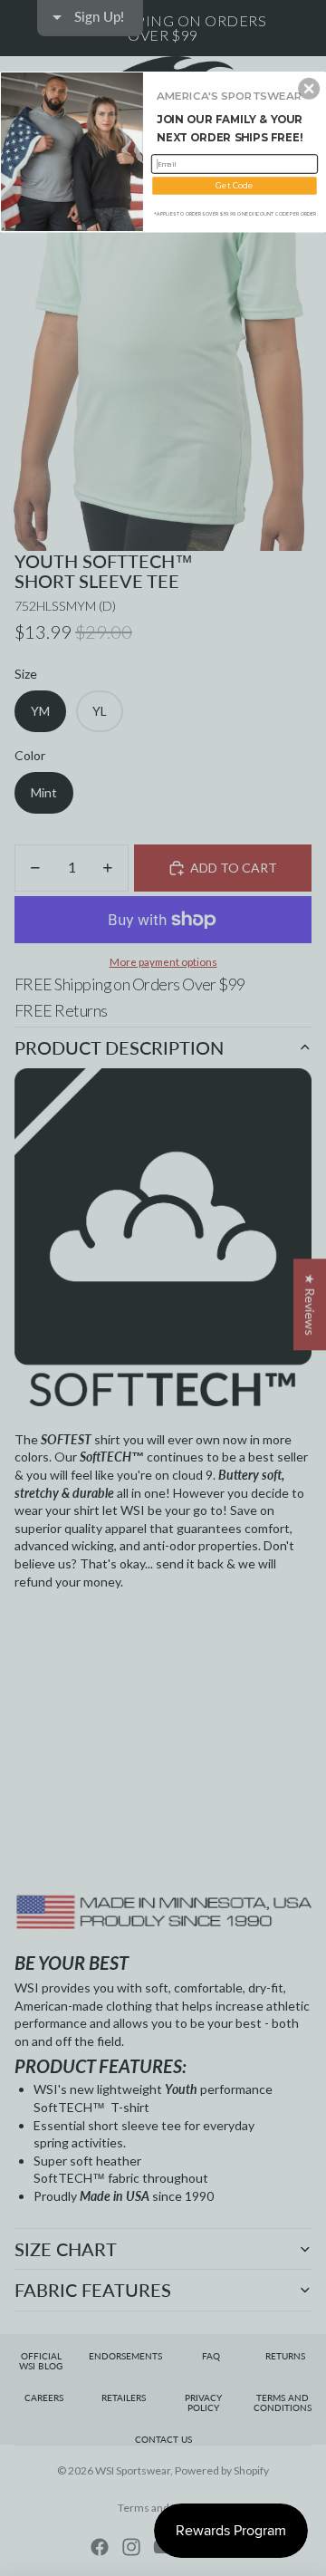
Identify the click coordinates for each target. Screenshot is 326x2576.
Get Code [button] (234, 185)
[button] (309, 89)
